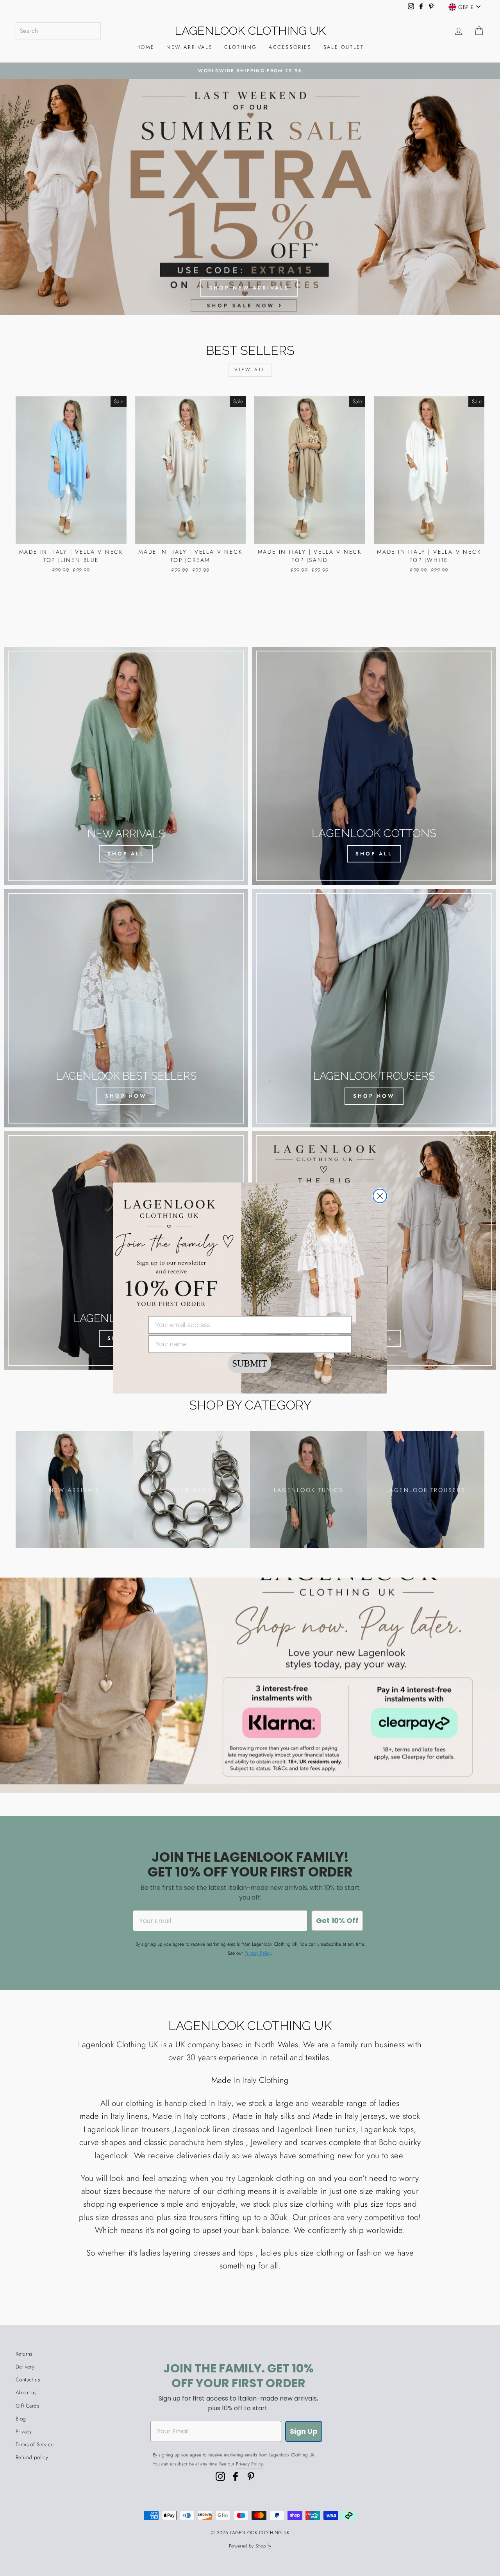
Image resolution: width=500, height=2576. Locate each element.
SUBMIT (250, 1363)
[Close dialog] (380, 1196)
